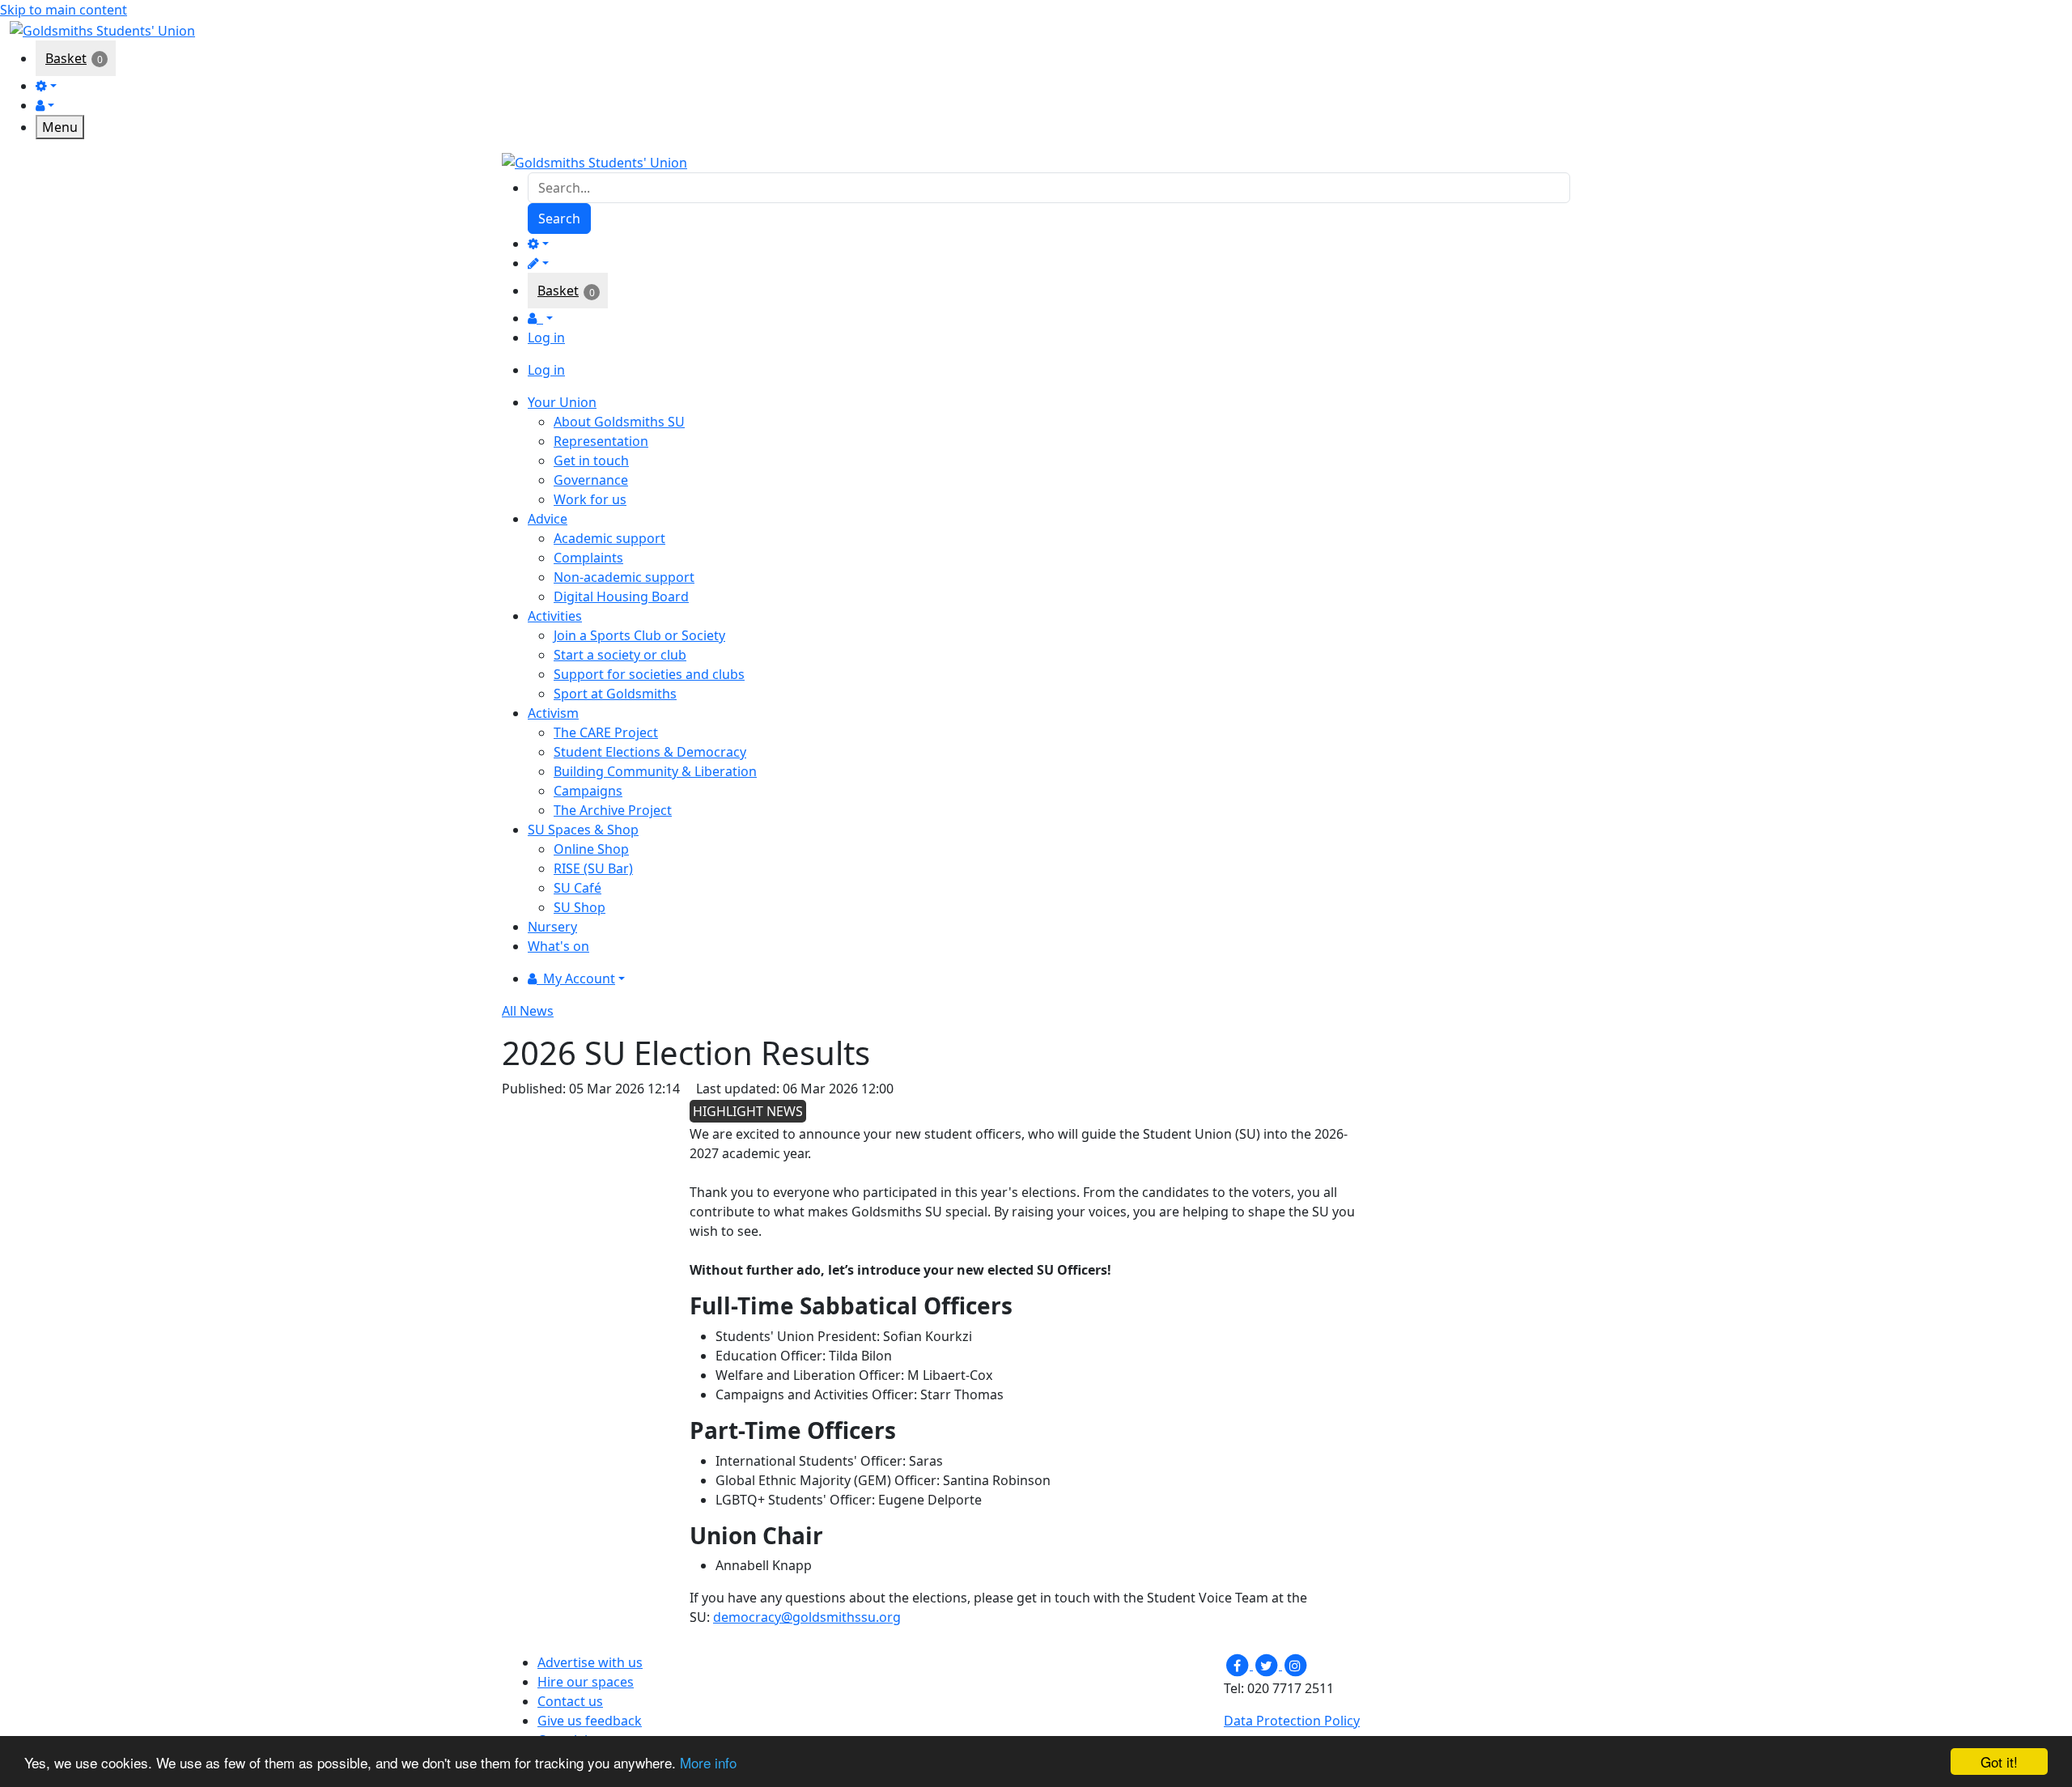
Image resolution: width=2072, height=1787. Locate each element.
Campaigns (588, 791)
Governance (591, 480)
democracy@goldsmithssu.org (807, 1617)
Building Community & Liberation (655, 771)
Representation (601, 441)
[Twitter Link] (1267, 1665)
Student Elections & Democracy (650, 752)
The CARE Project (606, 732)
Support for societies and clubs (649, 674)
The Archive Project (613, 810)
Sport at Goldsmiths (615, 694)
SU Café (577, 888)
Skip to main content (64, 10)
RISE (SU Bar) (593, 868)
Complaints (588, 558)
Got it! (1999, 1762)
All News (528, 1011)
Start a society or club (620, 655)
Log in (546, 337)
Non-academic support (624, 577)
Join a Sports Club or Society (639, 635)
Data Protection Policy (1292, 1721)
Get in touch (591, 461)
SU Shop (580, 907)
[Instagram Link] (1295, 1665)
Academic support (609, 538)
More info (708, 1762)
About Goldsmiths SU (619, 422)
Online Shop (591, 849)
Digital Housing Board (621, 596)
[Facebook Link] (1238, 1665)
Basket (66, 58)
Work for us (590, 499)
